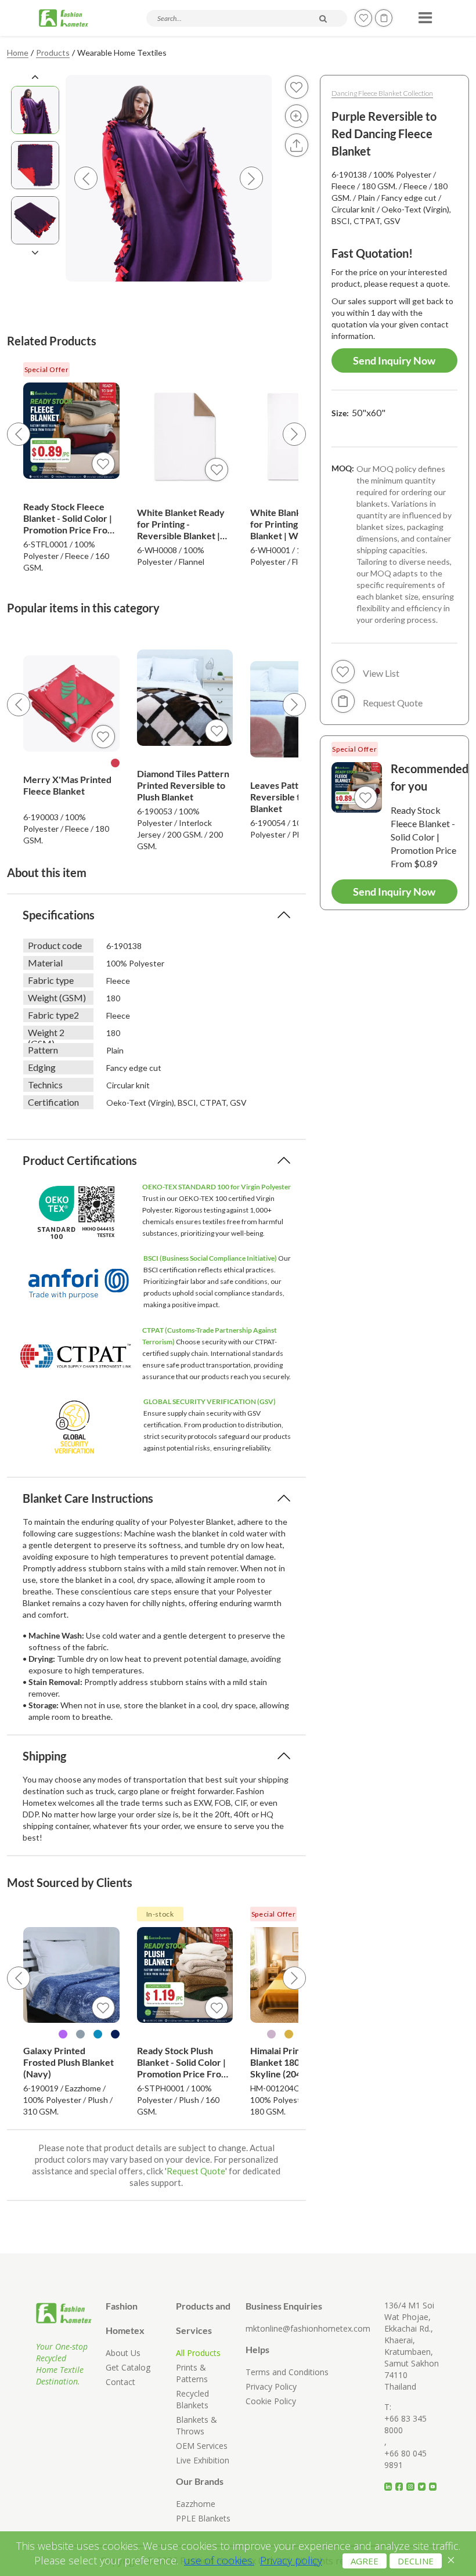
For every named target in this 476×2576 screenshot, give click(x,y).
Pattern (43, 1050)
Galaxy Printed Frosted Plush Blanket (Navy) (68, 2062)
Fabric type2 (53, 1015)
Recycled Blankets (192, 2399)
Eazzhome (196, 2504)
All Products (198, 2353)
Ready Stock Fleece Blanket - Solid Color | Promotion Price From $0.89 (69, 518)
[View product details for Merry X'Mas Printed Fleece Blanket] (71, 703)
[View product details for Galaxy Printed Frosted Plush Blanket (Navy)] (71, 1975)
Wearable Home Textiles (122, 53)
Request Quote (196, 2171)
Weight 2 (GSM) (46, 1033)
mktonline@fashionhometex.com (308, 2328)
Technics (45, 1085)
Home (18, 53)
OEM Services (202, 2446)
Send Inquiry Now (394, 360)
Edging (42, 1067)
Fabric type (51, 980)
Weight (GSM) (57, 997)
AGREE (365, 2561)
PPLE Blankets (203, 2518)
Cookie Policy (271, 2401)
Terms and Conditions (287, 2372)
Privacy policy (291, 2560)
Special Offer (47, 369)
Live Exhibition (203, 2460)
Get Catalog (128, 2367)
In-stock (160, 1914)
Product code (55, 945)
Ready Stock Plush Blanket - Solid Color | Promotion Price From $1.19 (183, 2062)
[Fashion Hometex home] (64, 18)
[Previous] (19, 434)
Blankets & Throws (196, 2425)
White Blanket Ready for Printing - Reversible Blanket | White (181, 524)
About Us (123, 2353)
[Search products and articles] (323, 19)
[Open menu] (423, 14)
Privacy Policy (271, 2386)
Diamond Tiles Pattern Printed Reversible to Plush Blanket (183, 785)
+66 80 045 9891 (405, 2459)
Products (53, 53)
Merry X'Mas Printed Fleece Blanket (67, 785)
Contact (120, 2382)
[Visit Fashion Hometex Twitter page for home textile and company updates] (423, 2482)
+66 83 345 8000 (405, 2424)
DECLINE (416, 2561)
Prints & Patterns (192, 2373)
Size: (358, 412)
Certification (53, 1102)
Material (45, 963)
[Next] (294, 434)
